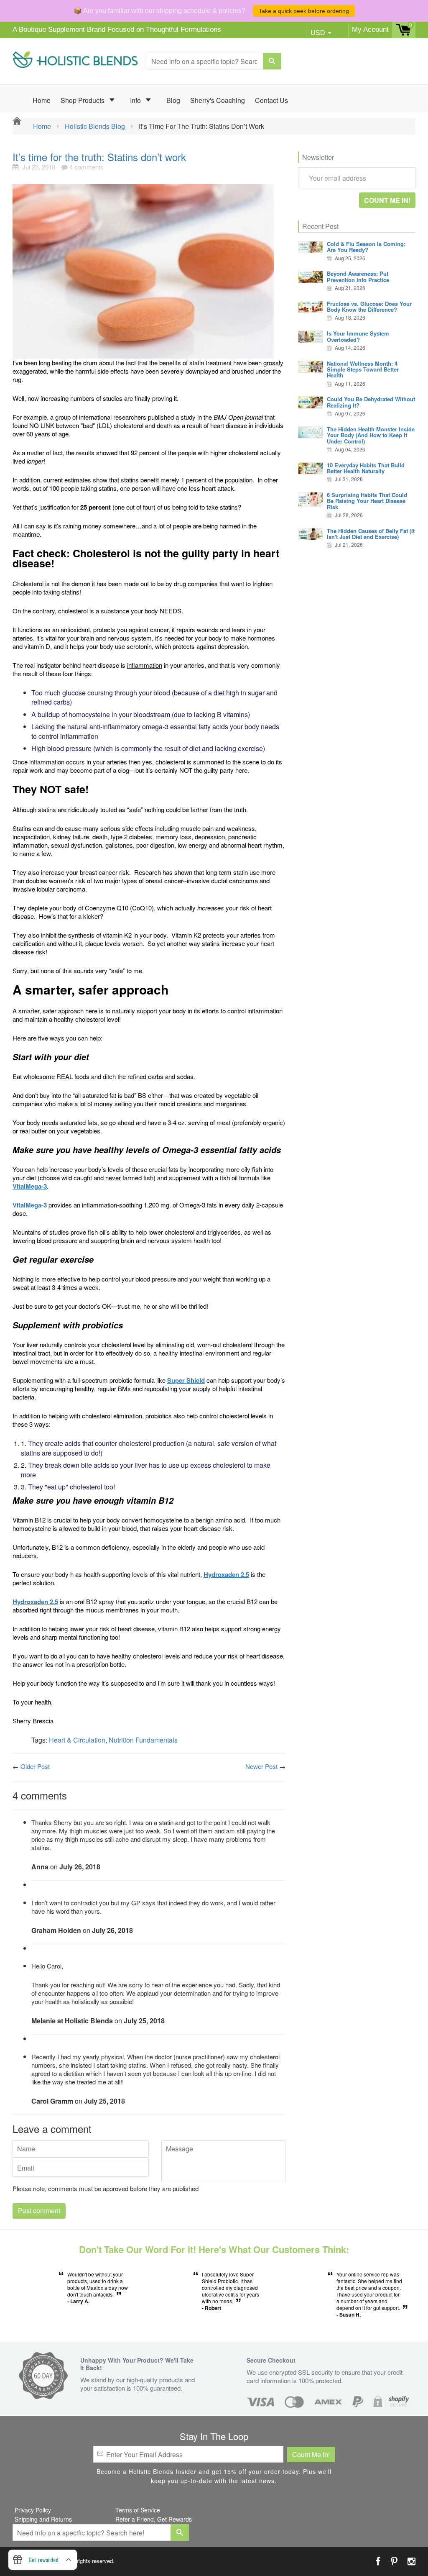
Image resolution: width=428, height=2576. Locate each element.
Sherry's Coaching (218, 100)
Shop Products (83, 100)
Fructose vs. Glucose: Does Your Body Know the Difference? (369, 306)
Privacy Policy (33, 2510)
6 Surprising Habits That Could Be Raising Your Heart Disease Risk (367, 501)
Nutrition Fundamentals (143, 1740)
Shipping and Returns (43, 2519)
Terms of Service (138, 2510)
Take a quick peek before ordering (304, 11)
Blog (173, 100)
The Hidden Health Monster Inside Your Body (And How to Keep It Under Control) (371, 435)
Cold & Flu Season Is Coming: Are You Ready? (366, 247)
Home (42, 100)
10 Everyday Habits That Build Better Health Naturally (366, 468)
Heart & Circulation (77, 1740)
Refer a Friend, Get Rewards (154, 2519)
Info (136, 100)
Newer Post (261, 1766)
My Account (370, 29)
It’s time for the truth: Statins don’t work (99, 157)
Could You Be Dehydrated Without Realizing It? (371, 402)
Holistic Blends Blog (95, 126)
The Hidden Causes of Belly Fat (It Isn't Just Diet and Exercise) (371, 534)
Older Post (35, 1766)
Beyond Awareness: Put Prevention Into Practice (358, 276)
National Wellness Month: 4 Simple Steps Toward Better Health (363, 369)
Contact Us (271, 100)
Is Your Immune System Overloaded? (358, 336)
